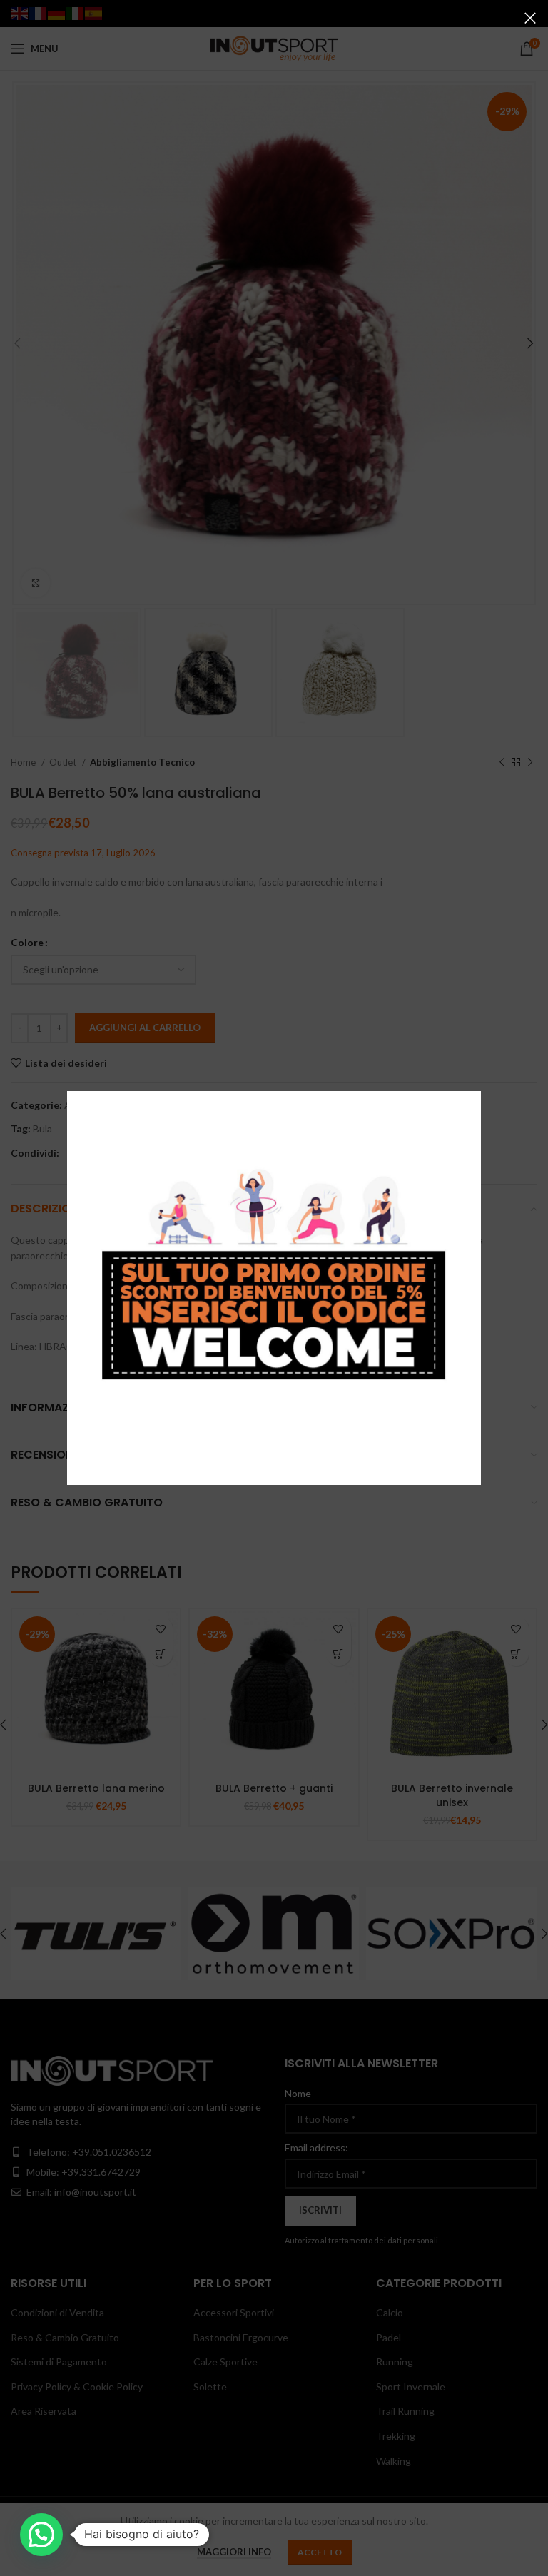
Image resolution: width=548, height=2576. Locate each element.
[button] (41, 2535)
